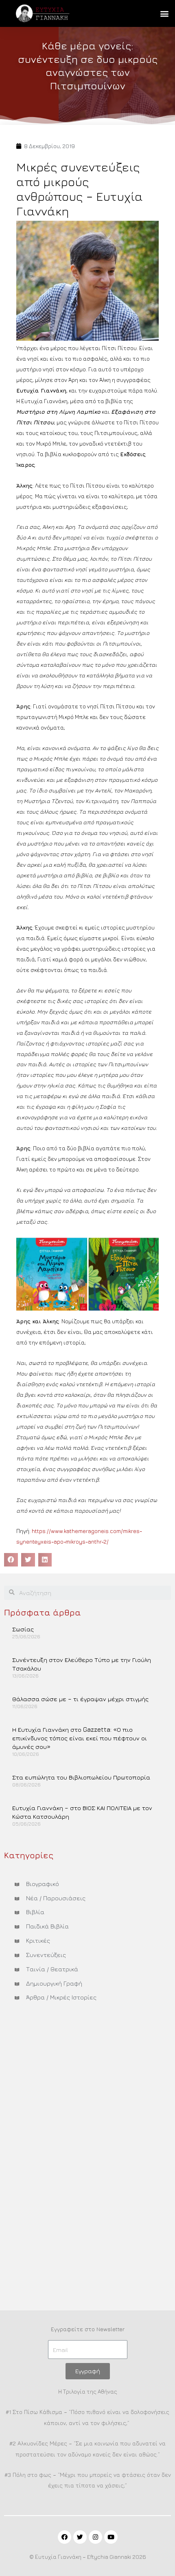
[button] (164, 14)
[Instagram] (95, 2537)
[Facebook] (65, 2537)
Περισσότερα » (32, 1650)
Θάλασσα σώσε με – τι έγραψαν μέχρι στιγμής (80, 1699)
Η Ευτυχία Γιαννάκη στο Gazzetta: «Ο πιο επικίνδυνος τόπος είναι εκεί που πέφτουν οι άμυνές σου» (80, 1738)
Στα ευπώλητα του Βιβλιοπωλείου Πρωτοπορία (81, 1777)
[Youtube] (111, 2537)
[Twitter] (80, 2537)
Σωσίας (23, 1629)
